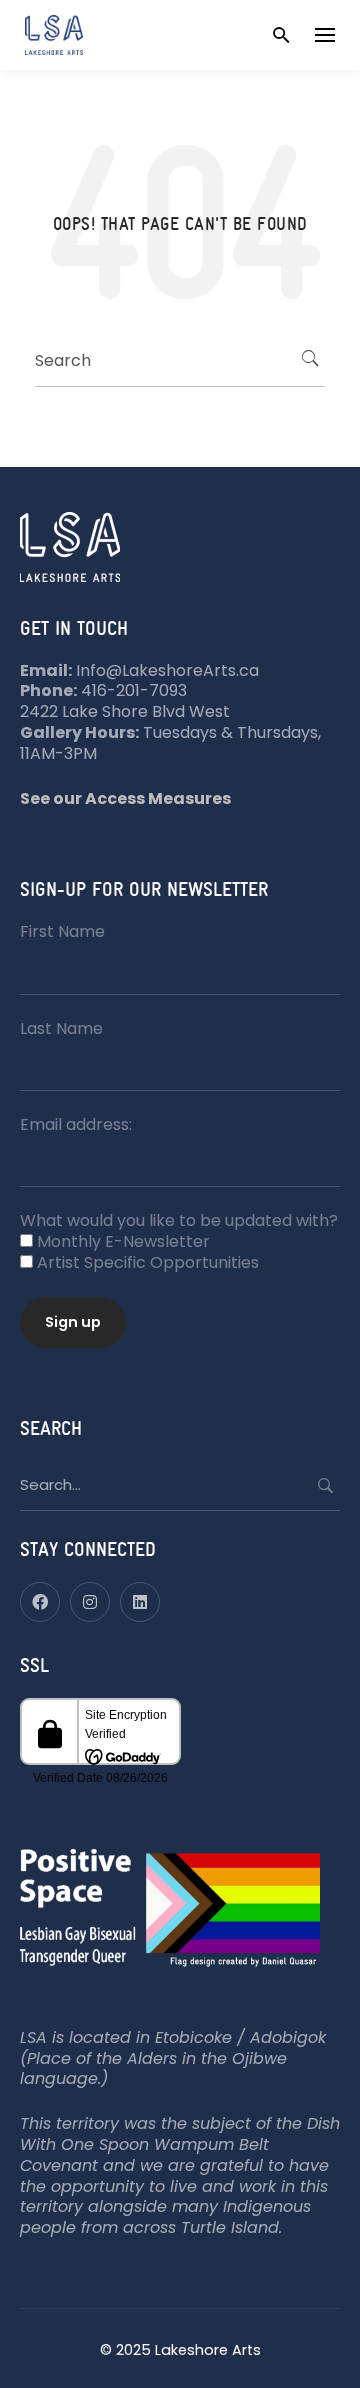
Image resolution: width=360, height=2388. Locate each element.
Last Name (61, 1028)
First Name (62, 931)
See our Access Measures (125, 798)
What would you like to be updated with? (179, 1220)
